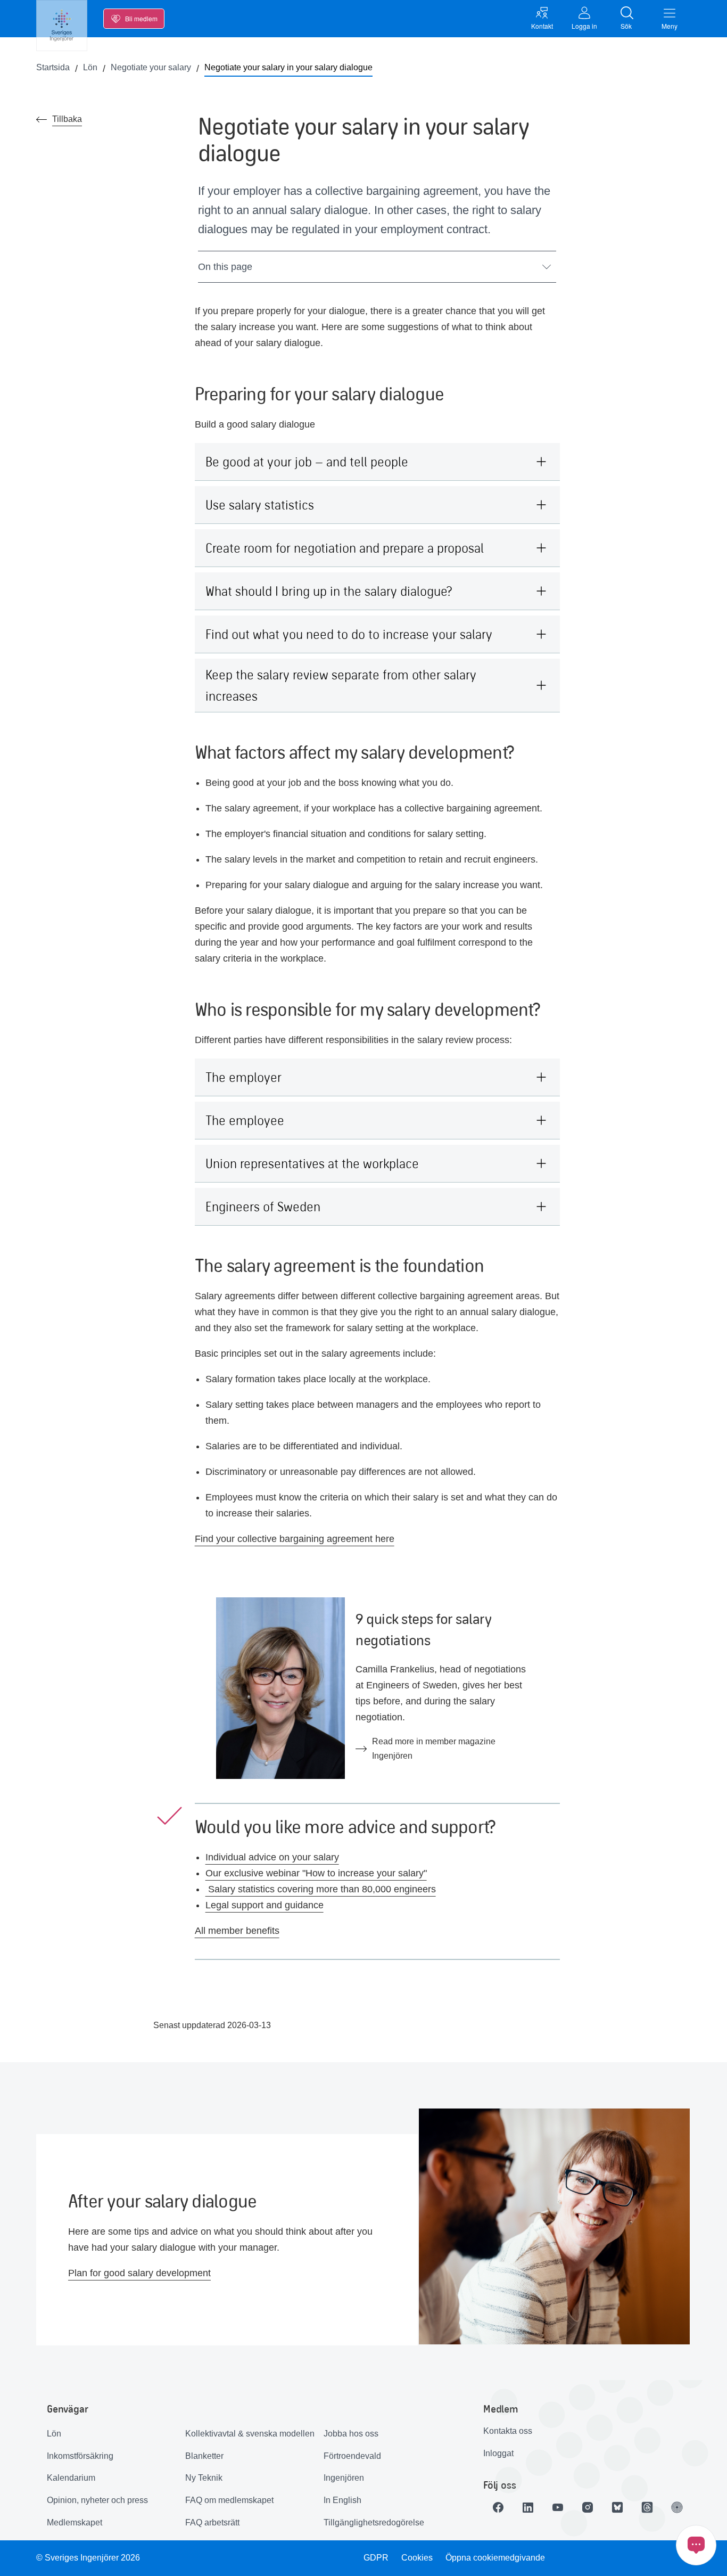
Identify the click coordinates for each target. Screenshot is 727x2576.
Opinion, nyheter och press (97, 2500)
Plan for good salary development (139, 2273)
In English (342, 2500)
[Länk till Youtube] (558, 2507)
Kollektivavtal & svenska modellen (250, 2434)
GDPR (376, 2558)
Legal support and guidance (265, 1905)
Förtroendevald (352, 2456)
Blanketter (204, 2456)
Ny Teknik (204, 2478)
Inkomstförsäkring (80, 2456)
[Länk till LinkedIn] (528, 2507)
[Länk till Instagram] (588, 2507)
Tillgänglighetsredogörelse (374, 2522)
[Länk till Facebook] (498, 2507)
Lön (54, 2434)
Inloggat (498, 2453)
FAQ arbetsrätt (212, 2522)
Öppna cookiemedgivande (495, 2558)
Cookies (417, 2558)
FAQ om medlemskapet (229, 2500)
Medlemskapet (75, 2522)
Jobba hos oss (351, 2434)
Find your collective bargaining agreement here (295, 1539)
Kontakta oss (508, 2431)
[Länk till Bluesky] (617, 2507)
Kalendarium (71, 2478)
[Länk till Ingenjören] (677, 2507)
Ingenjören (344, 2478)
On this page (225, 267)
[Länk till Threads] (647, 2507)
